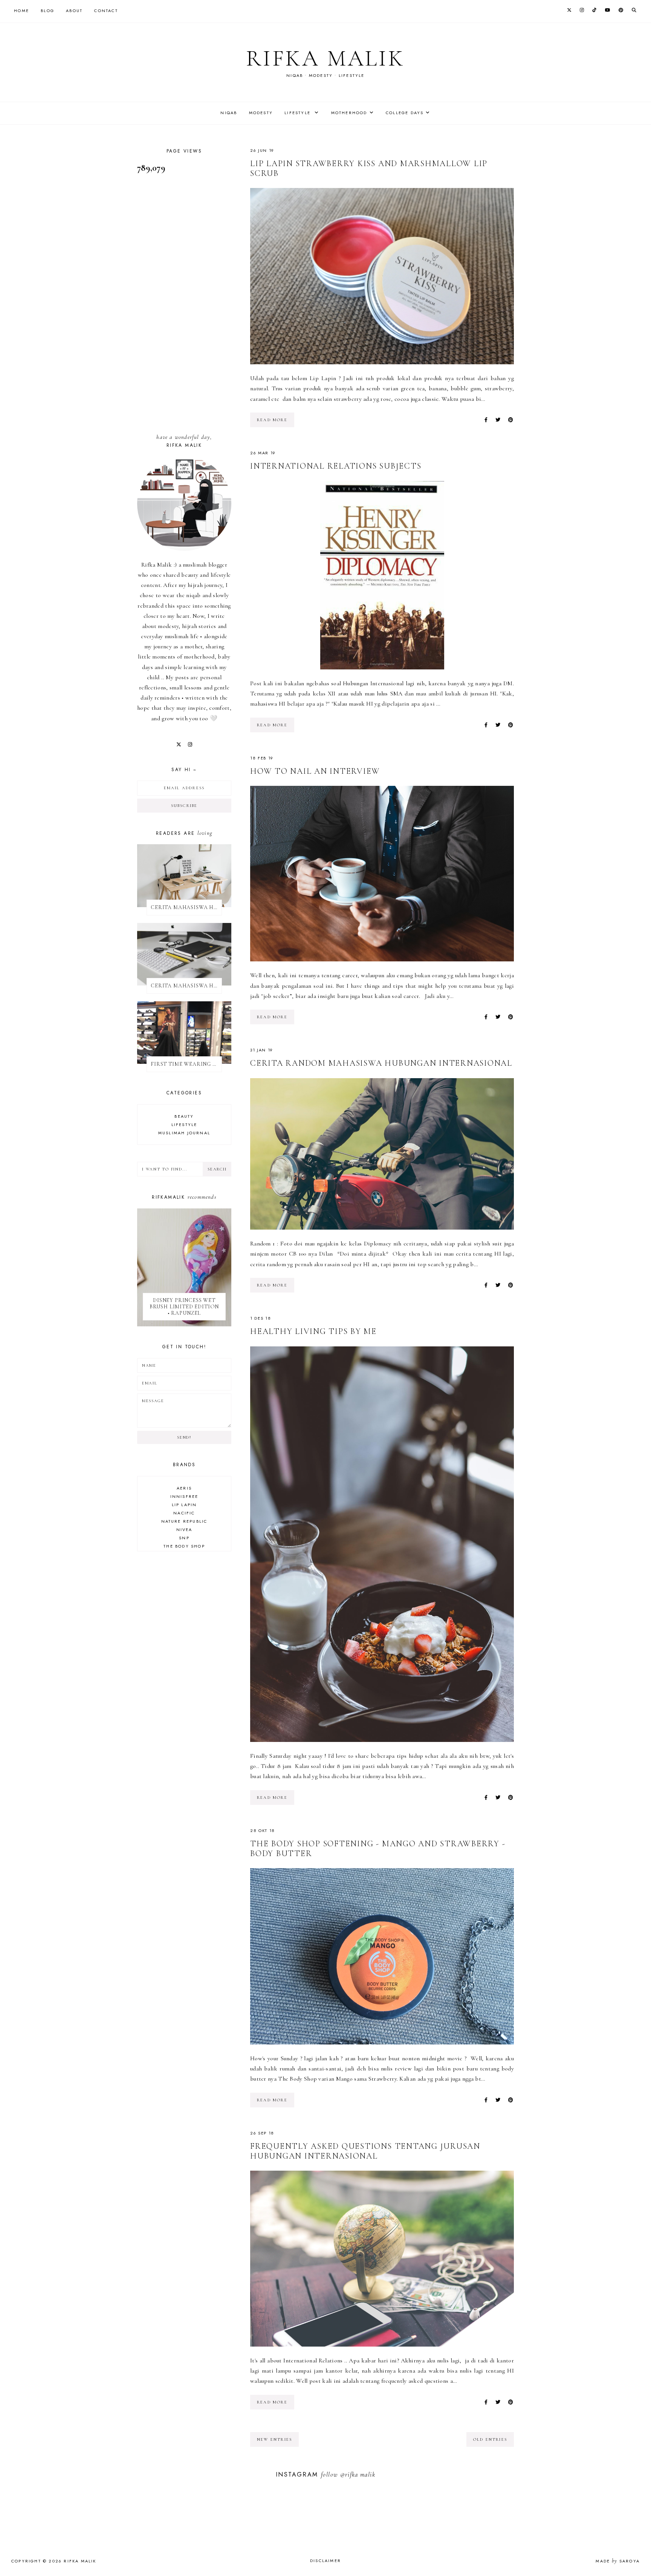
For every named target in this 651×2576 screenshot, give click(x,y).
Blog (47, 11)
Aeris (184, 1488)
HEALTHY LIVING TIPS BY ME (313, 1331)
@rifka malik (358, 2474)
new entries (274, 2439)
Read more (272, 420)
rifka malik (325, 58)
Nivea (184, 1529)
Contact (106, 11)
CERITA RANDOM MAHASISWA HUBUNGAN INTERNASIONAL (381, 1063)
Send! (184, 1437)
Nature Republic (184, 1521)
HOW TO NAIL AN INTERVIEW (315, 771)
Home (21, 11)
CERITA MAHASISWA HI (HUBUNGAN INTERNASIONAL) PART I (186, 907)
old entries (490, 2439)
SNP (184, 1538)
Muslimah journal (184, 1133)
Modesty (261, 113)
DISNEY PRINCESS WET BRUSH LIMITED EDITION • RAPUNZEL (184, 1307)
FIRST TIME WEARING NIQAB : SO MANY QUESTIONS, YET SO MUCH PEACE (186, 1064)
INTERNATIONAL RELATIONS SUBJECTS (336, 466)
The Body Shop (184, 1546)
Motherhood (349, 113)
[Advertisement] (184, 304)
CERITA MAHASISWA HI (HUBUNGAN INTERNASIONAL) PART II (186, 986)
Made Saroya (618, 2561)
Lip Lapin (184, 1505)
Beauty (184, 1116)
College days (405, 113)
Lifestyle (298, 113)
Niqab (229, 113)
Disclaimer (325, 2561)
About (74, 11)
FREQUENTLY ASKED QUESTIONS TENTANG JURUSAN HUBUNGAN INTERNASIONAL (365, 2151)
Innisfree (184, 1496)
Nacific (184, 1513)
